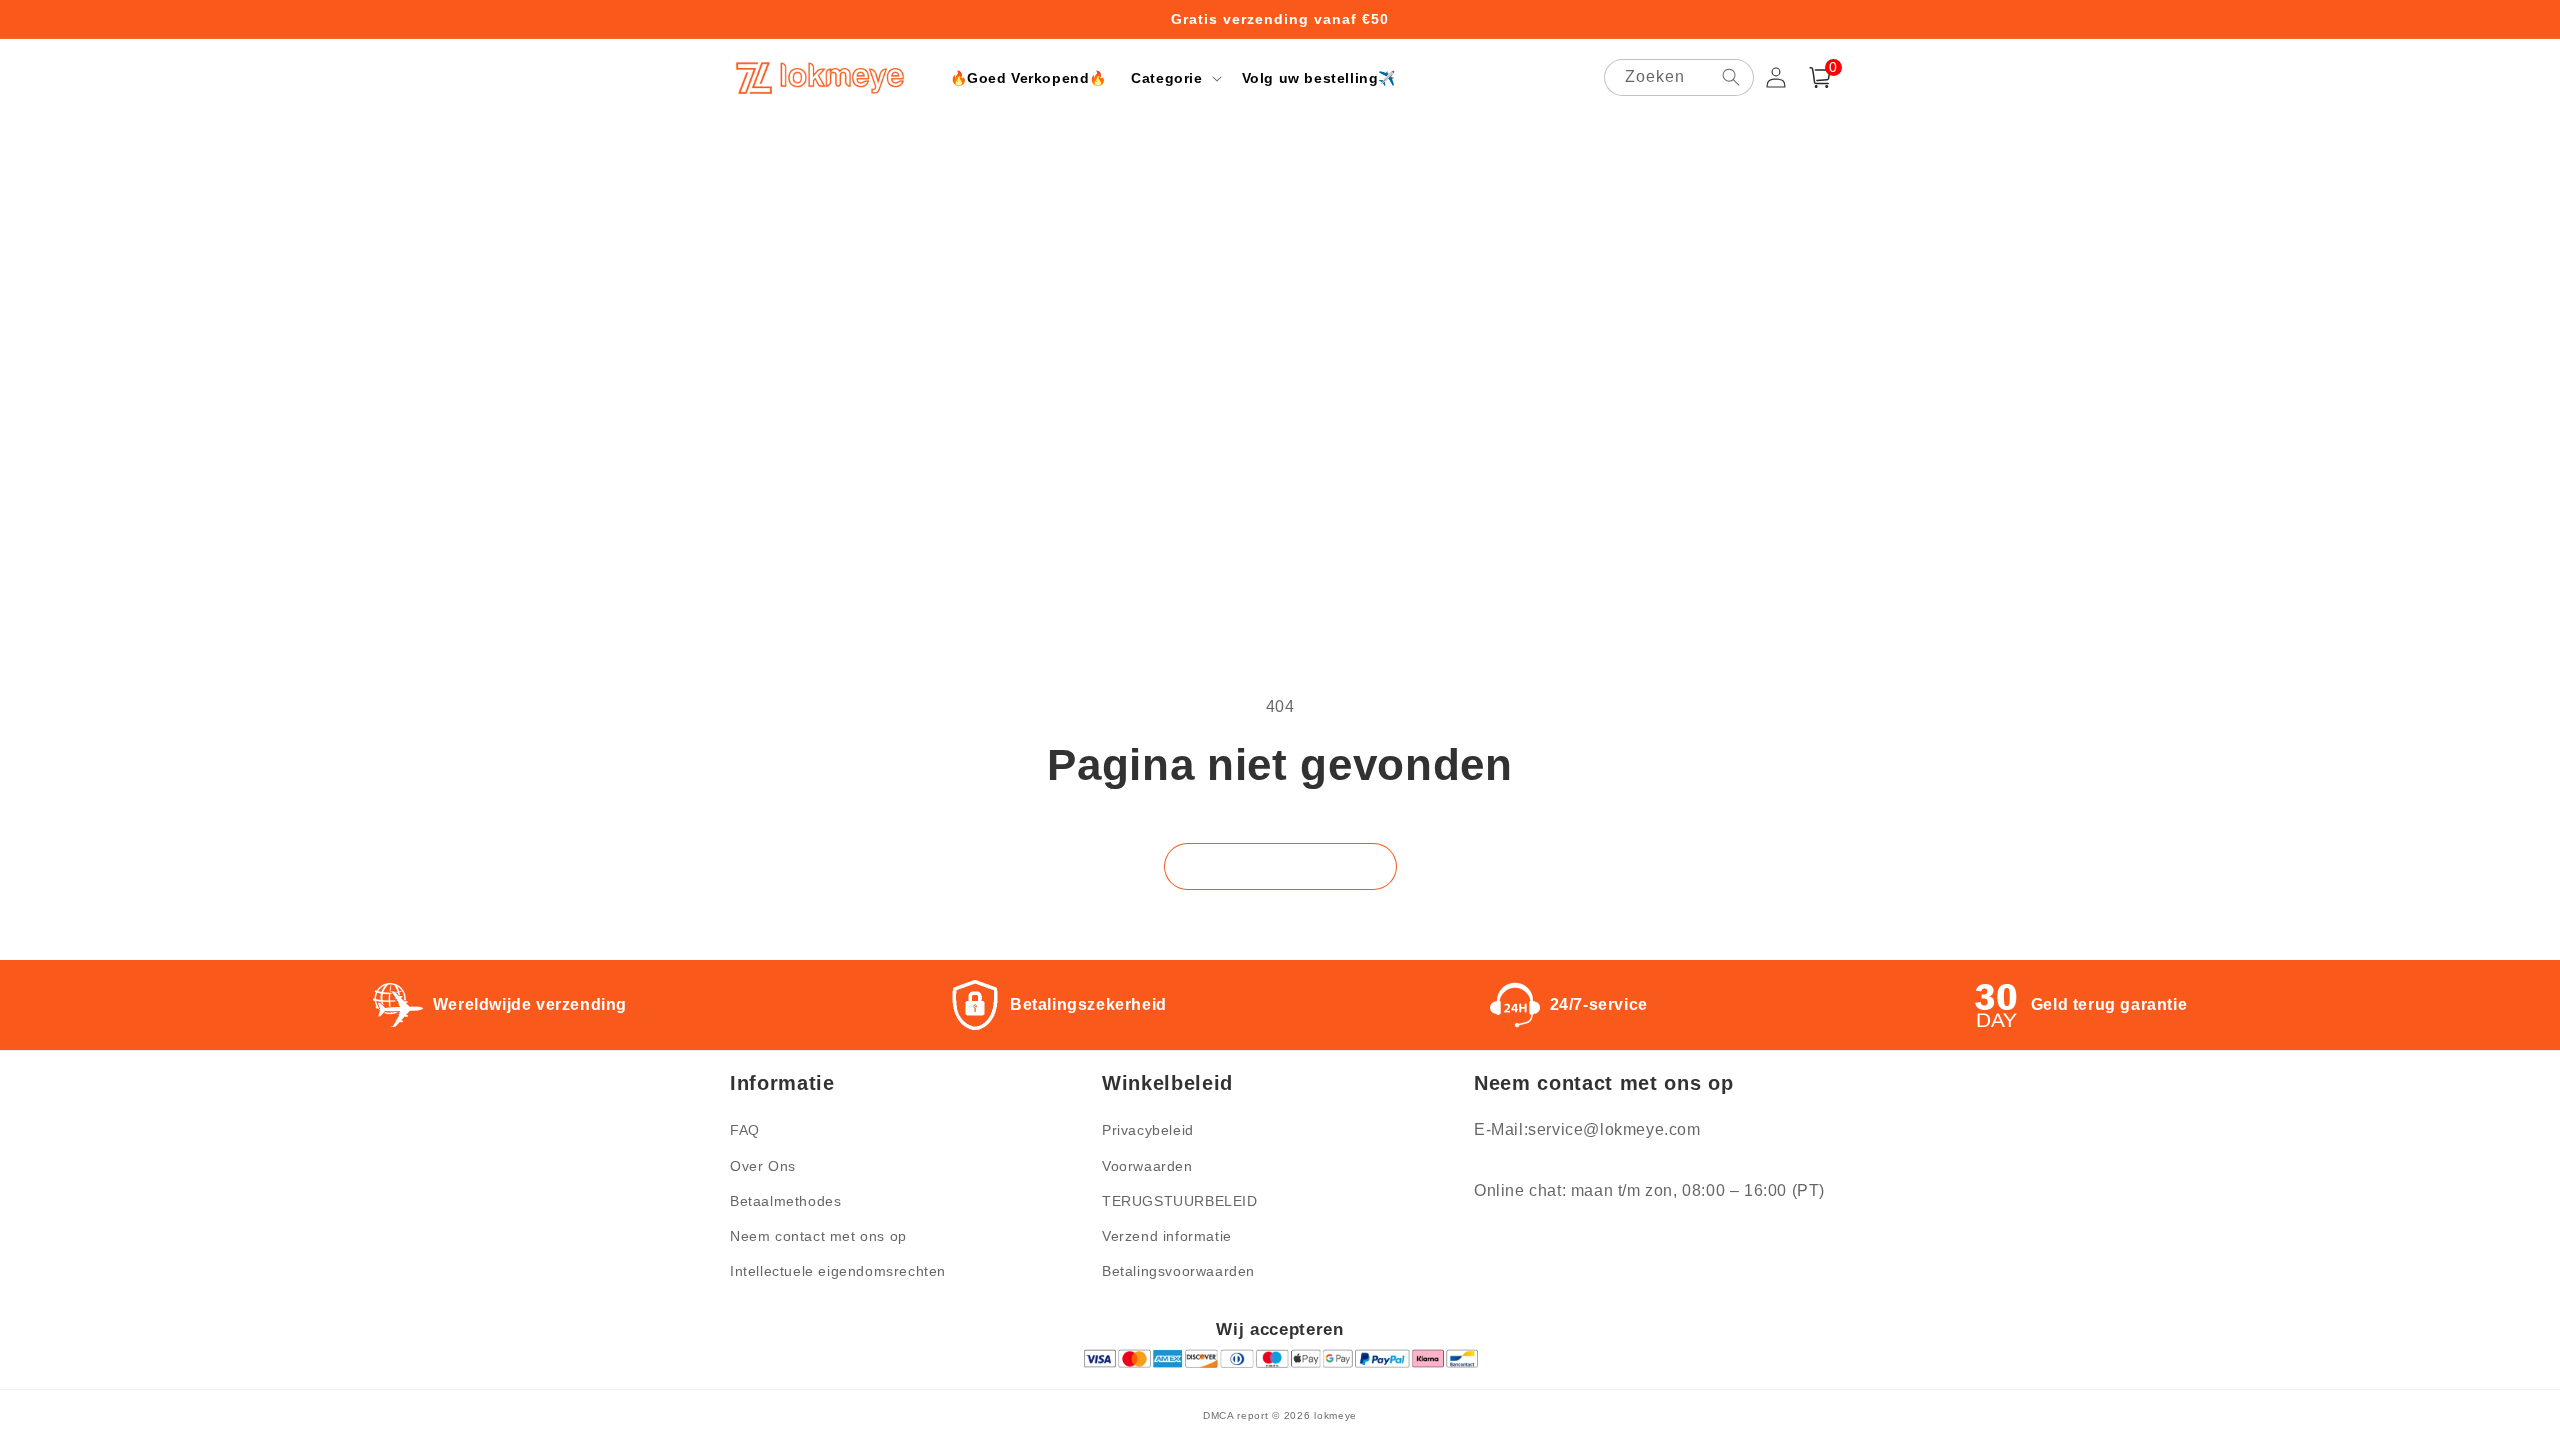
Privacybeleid (1148, 1130)
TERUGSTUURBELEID (1180, 1201)
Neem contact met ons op (818, 1236)
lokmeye (1335, 1415)
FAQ (745, 1130)
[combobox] (1679, 77)
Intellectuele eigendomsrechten (838, 1271)
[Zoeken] (1731, 77)
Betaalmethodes (785, 1201)
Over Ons (763, 1166)
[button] (1174, 78)
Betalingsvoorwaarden (1178, 1271)
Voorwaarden (1147, 1166)
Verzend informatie (1167, 1236)
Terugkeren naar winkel (1280, 866)
